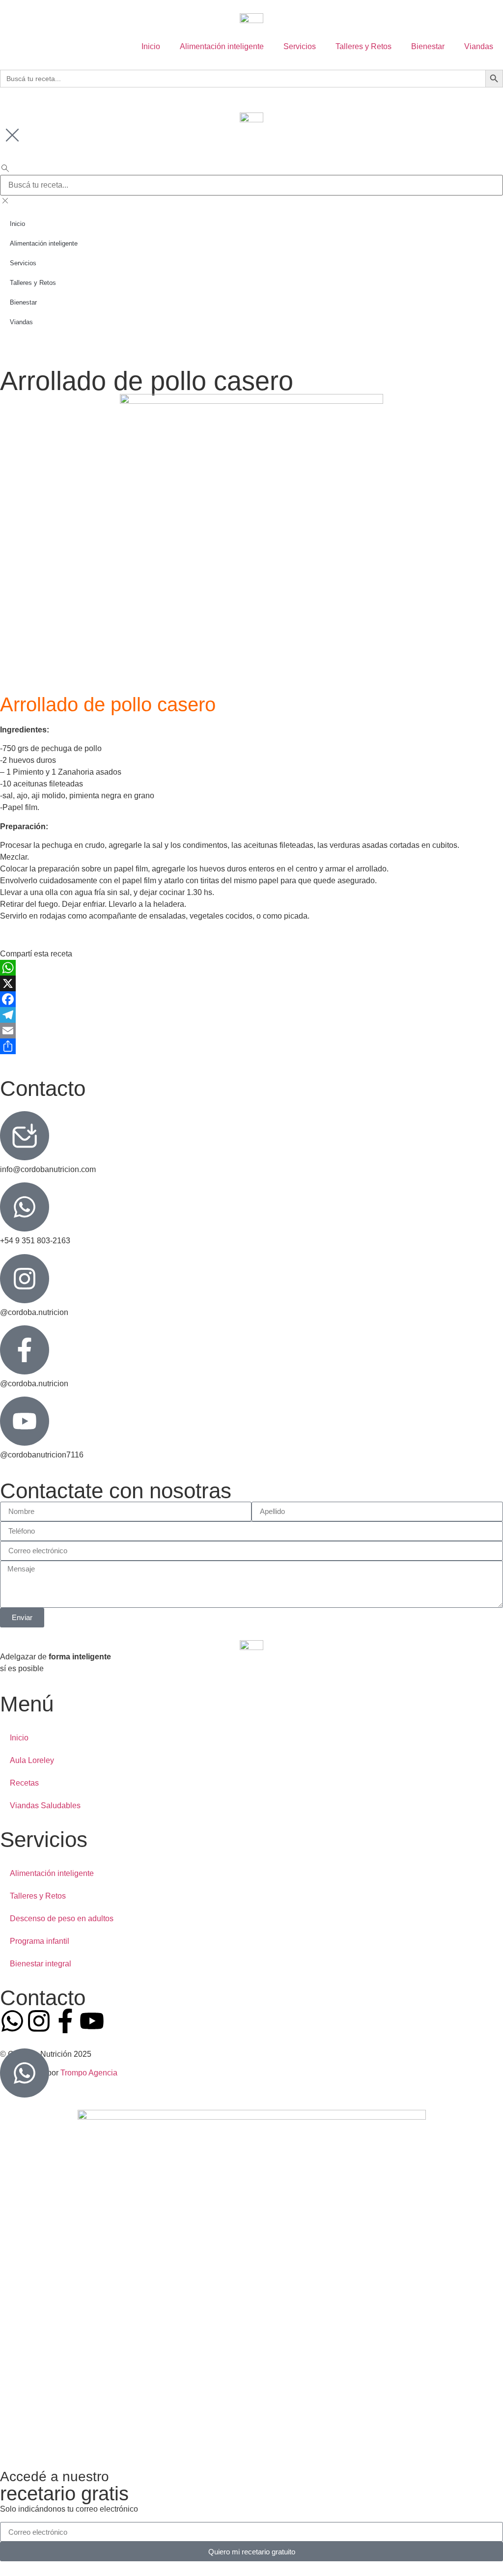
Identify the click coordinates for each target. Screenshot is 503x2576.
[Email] (251, 1031)
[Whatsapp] (12, 2021)
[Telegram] (251, 1015)
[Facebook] (251, 999)
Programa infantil (40, 1941)
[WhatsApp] (251, 968)
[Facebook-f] (65, 2021)
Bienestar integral (41, 1964)
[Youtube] (92, 2021)
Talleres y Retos (363, 46)
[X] (251, 983)
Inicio (151, 46)
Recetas (24, 1783)
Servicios (300, 46)
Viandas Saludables (45, 1806)
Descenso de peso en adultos (62, 1918)
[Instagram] (39, 2021)
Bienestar (428, 46)
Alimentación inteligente (222, 46)
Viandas (479, 46)
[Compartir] (251, 1046)
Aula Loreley (32, 1760)
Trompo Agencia (89, 2073)
